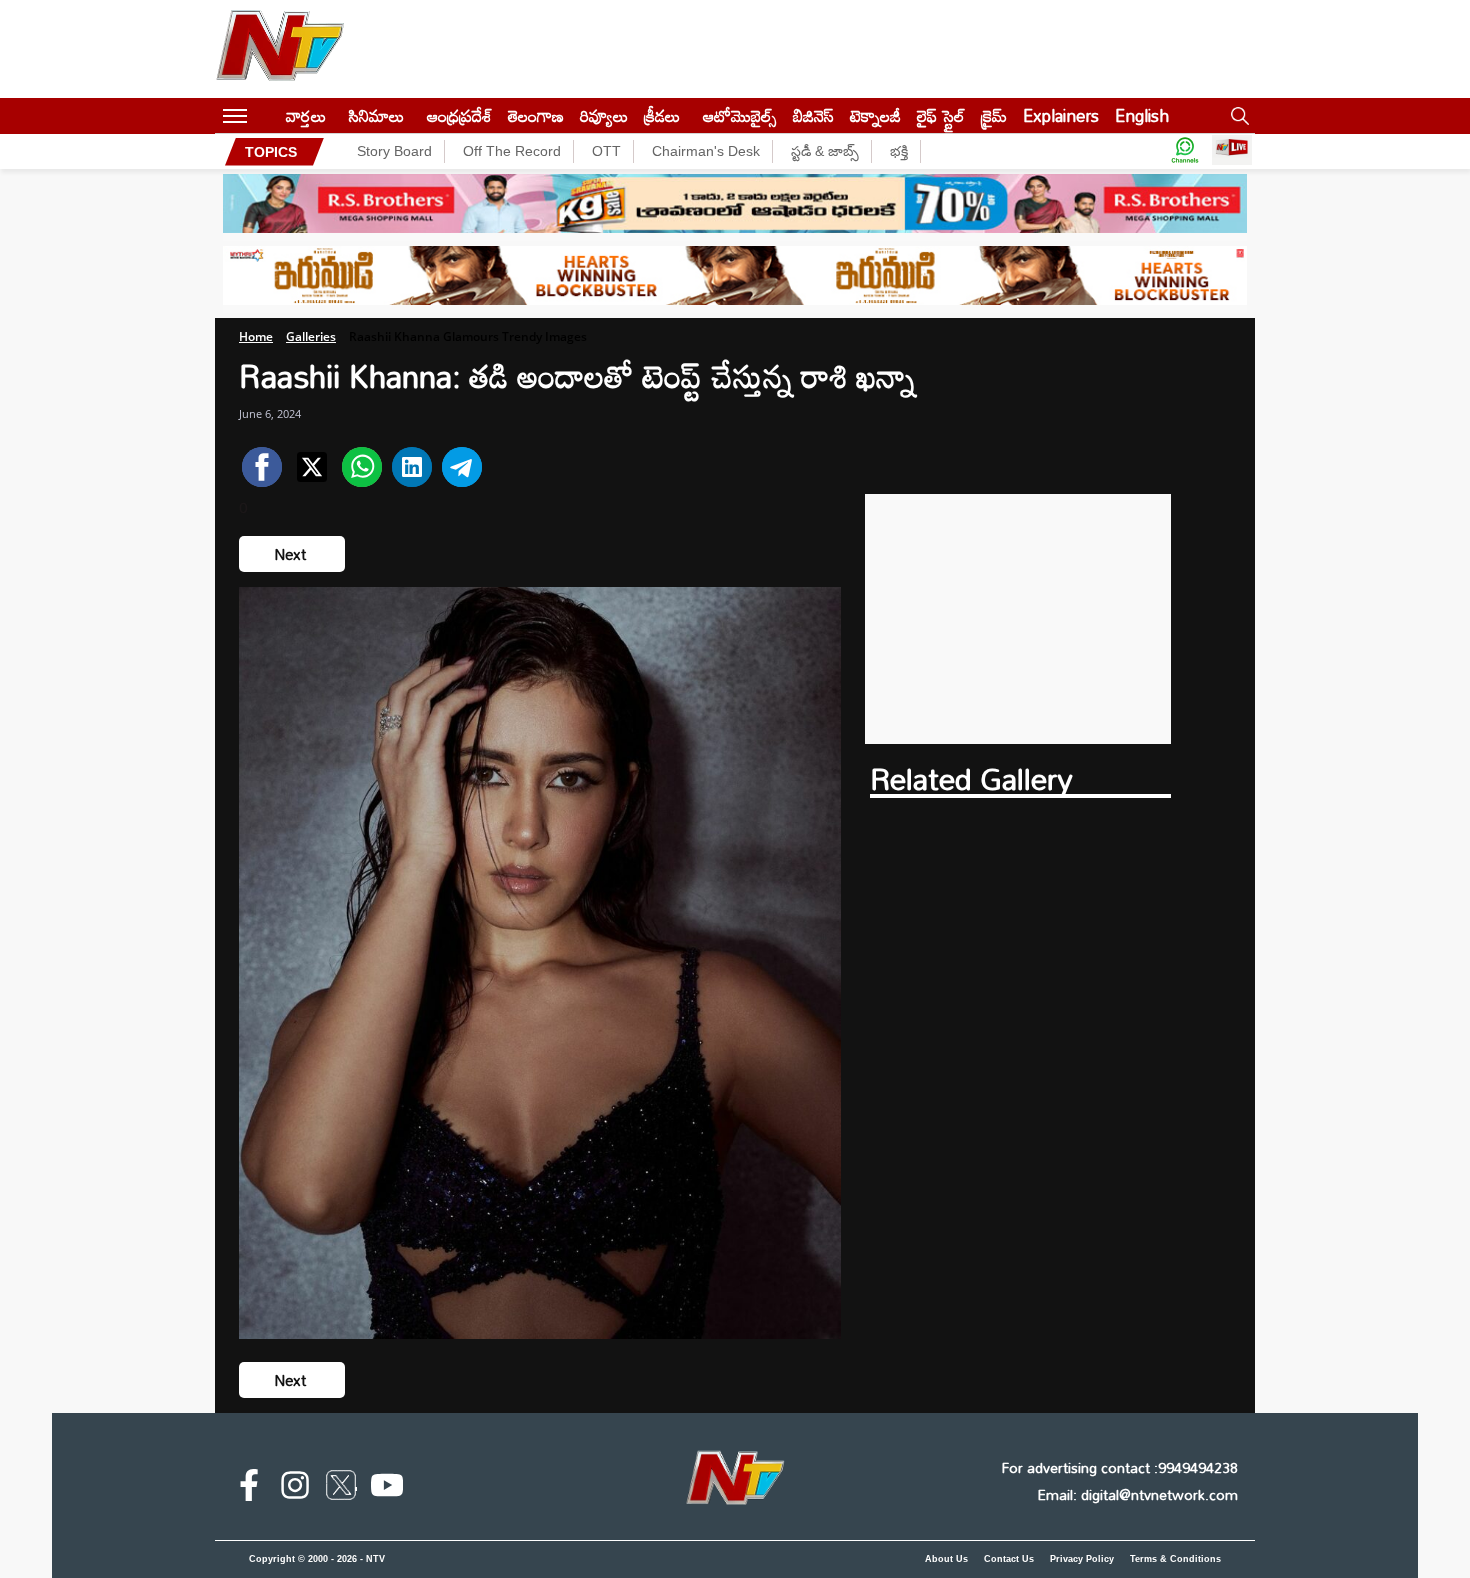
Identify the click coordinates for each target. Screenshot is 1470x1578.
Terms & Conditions (1175, 1559)
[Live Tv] (1232, 151)
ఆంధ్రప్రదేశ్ (459, 115)
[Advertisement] (1018, 619)
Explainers (1061, 115)
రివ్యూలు (604, 115)
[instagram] (295, 1489)
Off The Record (512, 151)
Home (256, 336)
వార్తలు (306, 115)
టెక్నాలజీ (875, 115)
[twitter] (341, 1489)
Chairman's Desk (706, 151)
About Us (946, 1559)
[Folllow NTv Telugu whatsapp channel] (1185, 151)
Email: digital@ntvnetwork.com (1137, 1494)
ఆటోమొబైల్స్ (740, 115)
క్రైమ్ (994, 115)
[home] (266, 115)
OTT (606, 151)
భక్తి (899, 151)
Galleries (311, 336)
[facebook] (249, 1489)
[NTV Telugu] (280, 49)
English (1142, 115)
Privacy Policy (1082, 1559)
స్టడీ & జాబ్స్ (825, 151)
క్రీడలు (662, 115)
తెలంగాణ (536, 115)
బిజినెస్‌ (813, 115)
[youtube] (387, 1489)
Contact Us (1009, 1559)
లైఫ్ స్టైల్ (941, 115)
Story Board (394, 151)
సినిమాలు (376, 115)
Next (292, 554)
